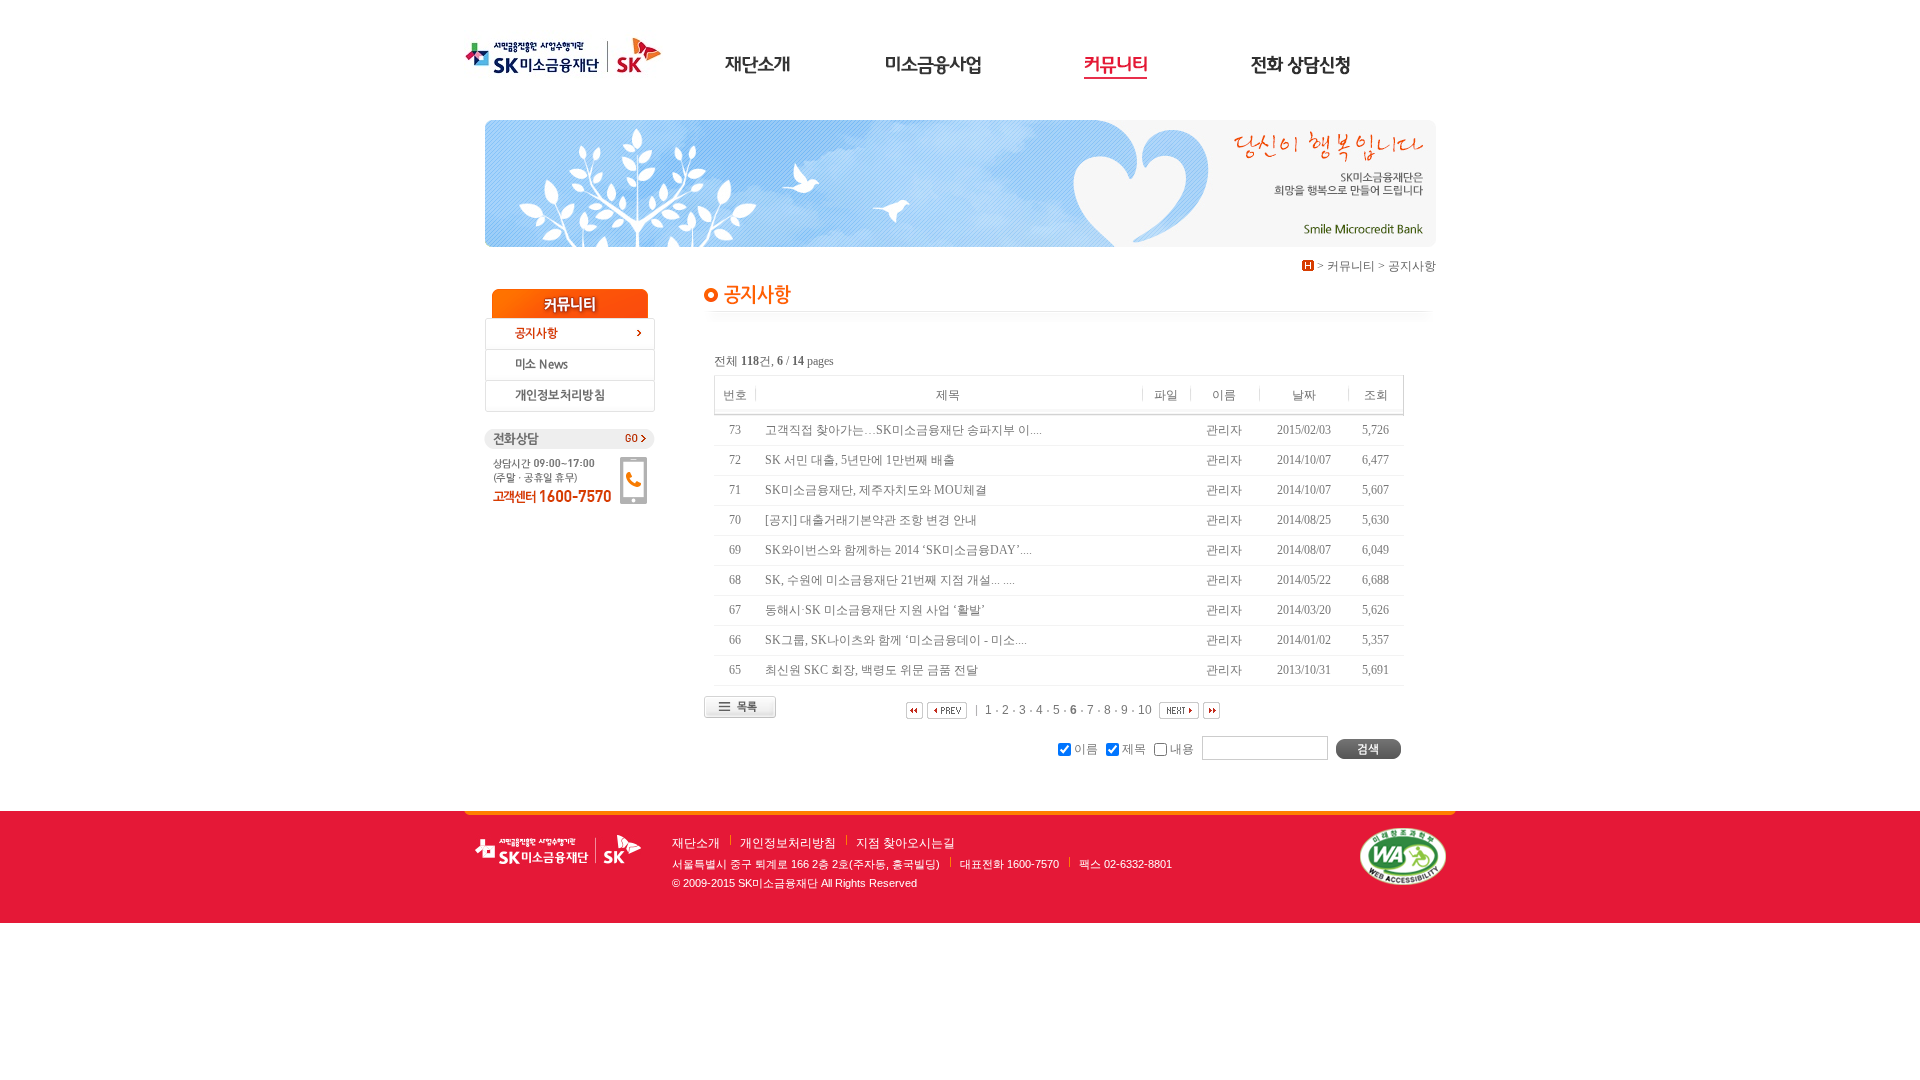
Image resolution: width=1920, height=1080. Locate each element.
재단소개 (696, 843)
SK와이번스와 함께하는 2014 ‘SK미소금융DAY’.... (900, 550)
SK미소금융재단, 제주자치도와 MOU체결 (877, 490)
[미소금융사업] (937, 67)
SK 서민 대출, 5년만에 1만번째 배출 (861, 460)
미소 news (570, 365)
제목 (1134, 749)
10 (1145, 710)
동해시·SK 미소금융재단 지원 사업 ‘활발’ (876, 610)
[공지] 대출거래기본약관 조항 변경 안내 (872, 520)
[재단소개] (758, 67)
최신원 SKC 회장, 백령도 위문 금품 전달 (873, 670)
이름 (1086, 749)
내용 (1182, 749)
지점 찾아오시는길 (905, 843)
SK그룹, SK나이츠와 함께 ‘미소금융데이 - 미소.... (897, 640)
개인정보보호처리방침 (570, 396)
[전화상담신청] (1300, 67)
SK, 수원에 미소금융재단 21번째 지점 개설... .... (891, 580)
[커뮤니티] (1115, 67)
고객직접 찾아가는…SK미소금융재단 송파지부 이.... (905, 430)
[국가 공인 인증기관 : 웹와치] (1403, 856)
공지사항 (570, 334)
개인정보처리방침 (788, 843)
